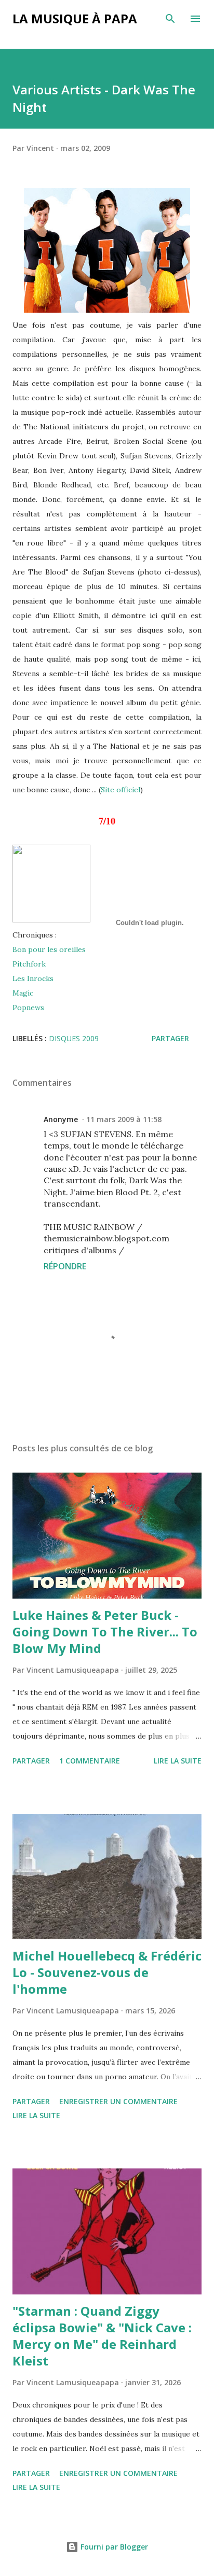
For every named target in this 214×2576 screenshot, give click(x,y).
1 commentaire (90, 1761)
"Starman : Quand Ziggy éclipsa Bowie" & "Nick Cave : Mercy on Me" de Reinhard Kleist (102, 2336)
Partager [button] (170, 1038)
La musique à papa (75, 18)
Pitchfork (29, 964)
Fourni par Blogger (113, 2547)
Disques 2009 (74, 1038)
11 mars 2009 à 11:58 (124, 1119)
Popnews (28, 1007)
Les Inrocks (33, 978)
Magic (23, 993)
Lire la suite (178, 1761)
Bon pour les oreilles (49, 949)
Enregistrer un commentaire (118, 2101)
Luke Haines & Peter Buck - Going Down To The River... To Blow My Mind (105, 1632)
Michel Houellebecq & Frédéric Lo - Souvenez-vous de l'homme (107, 1972)
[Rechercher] (170, 19)
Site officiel (121, 790)
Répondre (65, 1266)
